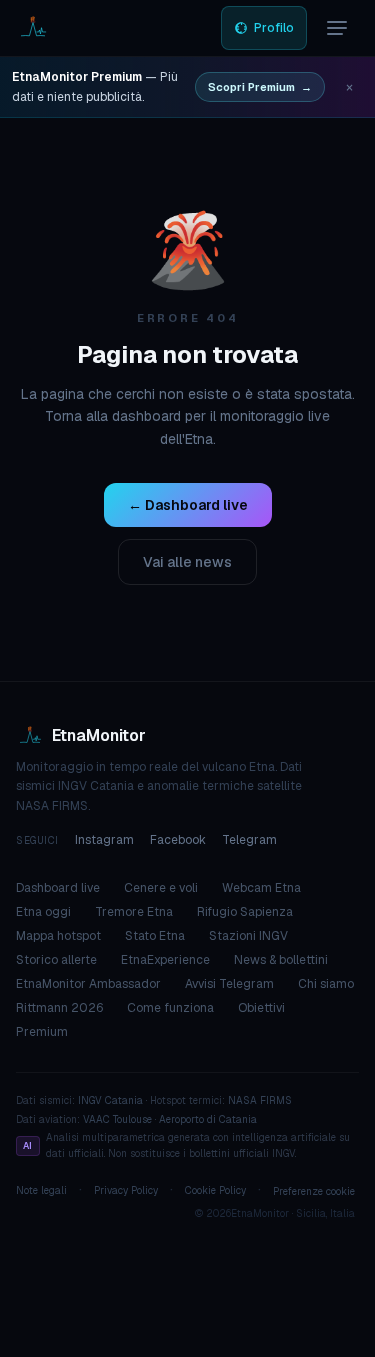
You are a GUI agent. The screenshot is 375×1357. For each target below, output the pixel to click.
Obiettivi (261, 1008)
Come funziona (170, 1008)
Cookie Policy (215, 1190)
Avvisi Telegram (229, 984)
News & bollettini (281, 960)
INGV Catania (110, 1100)
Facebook (178, 840)
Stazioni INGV (248, 936)
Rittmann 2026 (59, 1008)
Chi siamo (326, 984)
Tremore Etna (134, 912)
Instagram (104, 840)
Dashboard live (58, 888)
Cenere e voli (161, 888)
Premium (42, 1032)
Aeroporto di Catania (208, 1119)
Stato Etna (155, 936)
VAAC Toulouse (117, 1119)
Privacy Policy (126, 1190)
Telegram (249, 840)
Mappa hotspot (58, 936)
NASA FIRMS (260, 1100)
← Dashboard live (188, 505)
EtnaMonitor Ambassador (88, 984)
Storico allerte (56, 960)
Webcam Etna (261, 888)
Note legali (41, 1190)
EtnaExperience (165, 960)
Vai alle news (187, 562)
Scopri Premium (260, 87)
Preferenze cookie (314, 1191)
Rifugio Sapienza (245, 912)
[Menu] (337, 28)
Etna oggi (43, 912)
